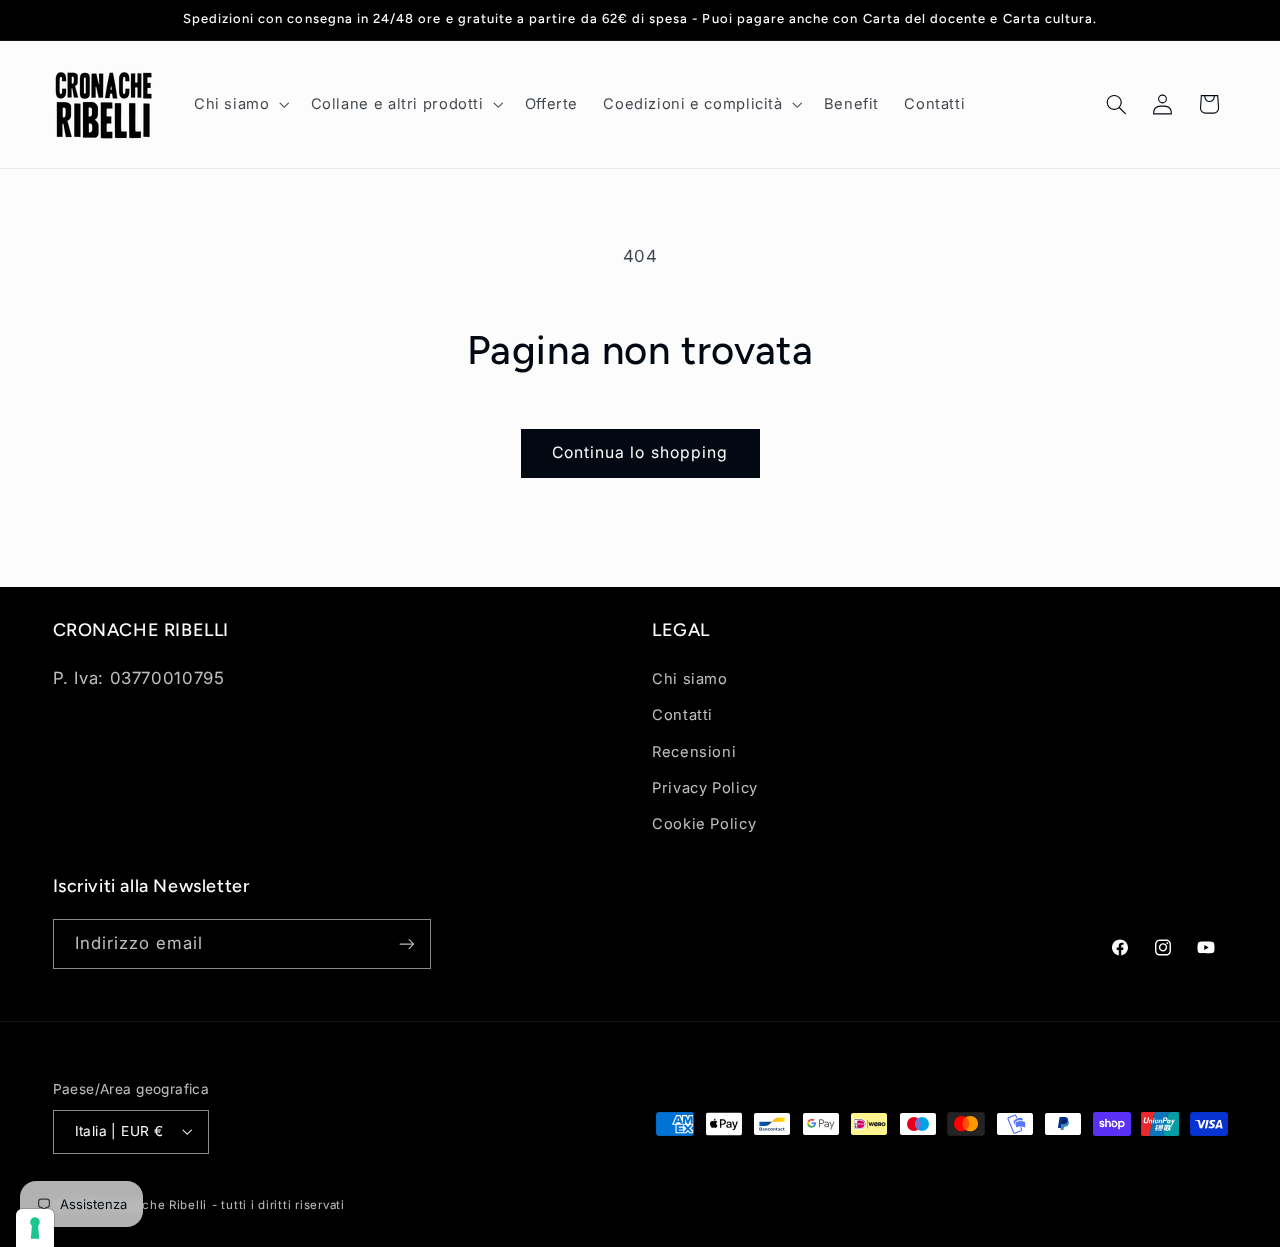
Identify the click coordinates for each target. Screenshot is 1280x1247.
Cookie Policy (704, 824)
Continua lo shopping (640, 452)
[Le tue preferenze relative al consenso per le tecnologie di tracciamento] (35, 1228)
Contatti (682, 715)
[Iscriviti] (406, 943)
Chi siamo (690, 679)
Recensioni (694, 752)
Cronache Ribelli (156, 1205)
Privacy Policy (705, 788)
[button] (239, 104)
